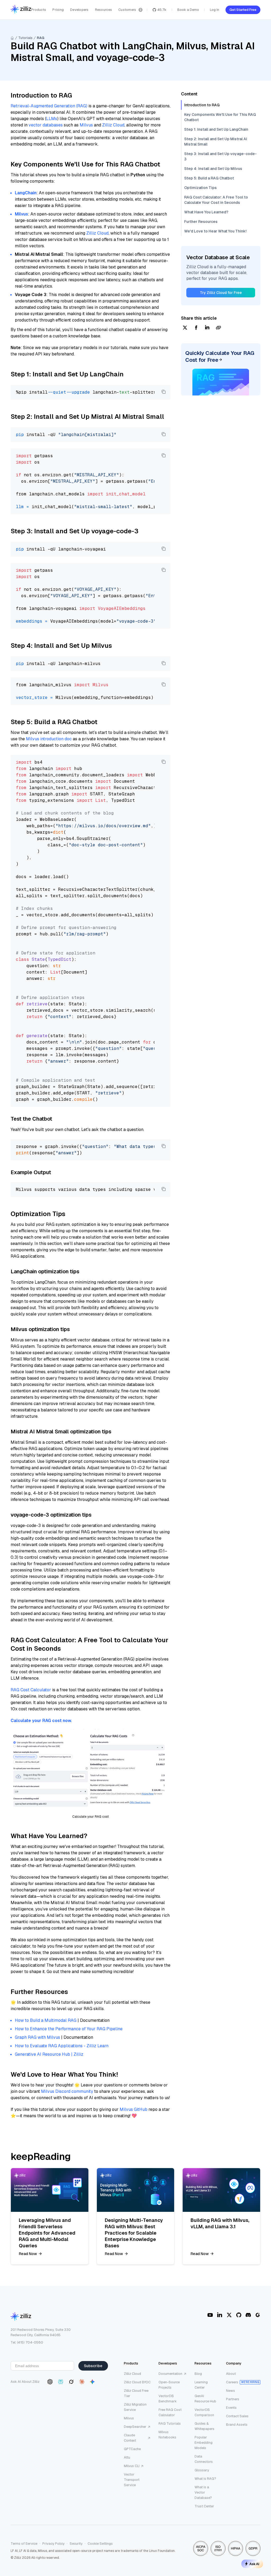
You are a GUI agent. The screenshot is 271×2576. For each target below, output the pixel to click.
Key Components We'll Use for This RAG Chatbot (220, 117)
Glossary (202, 2470)
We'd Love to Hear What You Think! (215, 231)
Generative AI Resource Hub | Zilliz (49, 2054)
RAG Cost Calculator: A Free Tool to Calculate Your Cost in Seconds (216, 200)
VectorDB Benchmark (168, 2399)
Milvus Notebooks (167, 2435)
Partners (233, 2399)
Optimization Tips (200, 188)
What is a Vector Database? (203, 2492)
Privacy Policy (53, 2544)
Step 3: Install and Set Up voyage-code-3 (220, 156)
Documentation (170, 2374)
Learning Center (201, 2385)
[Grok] (71, 2382)
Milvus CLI (132, 2466)
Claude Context (130, 2438)
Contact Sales (237, 2416)
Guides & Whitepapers (204, 2426)
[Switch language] (141, 10)
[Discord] (248, 2315)
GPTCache (132, 2449)
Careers (232, 2382)
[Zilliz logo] (21, 10)
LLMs (52, 119)
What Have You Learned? (206, 212)
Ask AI (254, 2564)
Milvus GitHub (134, 2109)
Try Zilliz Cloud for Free (221, 293)
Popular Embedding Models (204, 2443)
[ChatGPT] (50, 2382)
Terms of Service (24, 2544)
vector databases (46, 125)
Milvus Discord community (67, 2091)
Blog (198, 2374)
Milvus (86, 125)
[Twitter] (229, 2315)
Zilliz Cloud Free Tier (136, 2393)
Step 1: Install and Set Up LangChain (216, 129)
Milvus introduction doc (49, 739)
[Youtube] (210, 2315)
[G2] (258, 2315)
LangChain (26, 193)
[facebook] (196, 328)
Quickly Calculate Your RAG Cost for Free (220, 356)
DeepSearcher (135, 2427)
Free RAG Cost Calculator (170, 2412)
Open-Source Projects (169, 2385)
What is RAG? (205, 2479)
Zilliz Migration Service (135, 2407)
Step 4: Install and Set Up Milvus (213, 169)
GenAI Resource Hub (205, 2399)
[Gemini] (92, 2382)
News (231, 2391)
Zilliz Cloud (113, 125)
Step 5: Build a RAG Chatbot (209, 178)
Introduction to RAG (202, 105)
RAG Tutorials (170, 2423)
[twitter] (185, 328)
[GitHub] (239, 2315)
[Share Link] (218, 328)
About (231, 2374)
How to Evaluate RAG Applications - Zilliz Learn (62, 2046)
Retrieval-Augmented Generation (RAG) (49, 106)
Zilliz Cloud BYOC (137, 2382)
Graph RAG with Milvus (37, 2037)
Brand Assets (237, 2425)
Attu (127, 2457)
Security (76, 2544)
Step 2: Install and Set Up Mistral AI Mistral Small (216, 142)
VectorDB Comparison (204, 2412)
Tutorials (25, 38)
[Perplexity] (61, 2382)
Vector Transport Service (132, 2480)
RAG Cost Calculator (31, 1690)
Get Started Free (243, 10)
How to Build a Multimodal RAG (46, 2020)
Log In (214, 10)
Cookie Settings (100, 2544)
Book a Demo (188, 10)
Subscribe (93, 2366)
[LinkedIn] (220, 2315)
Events (231, 2408)
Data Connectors (204, 2459)
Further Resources (201, 222)
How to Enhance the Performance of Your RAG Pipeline (69, 2029)
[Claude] (82, 2382)
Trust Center (204, 2506)
